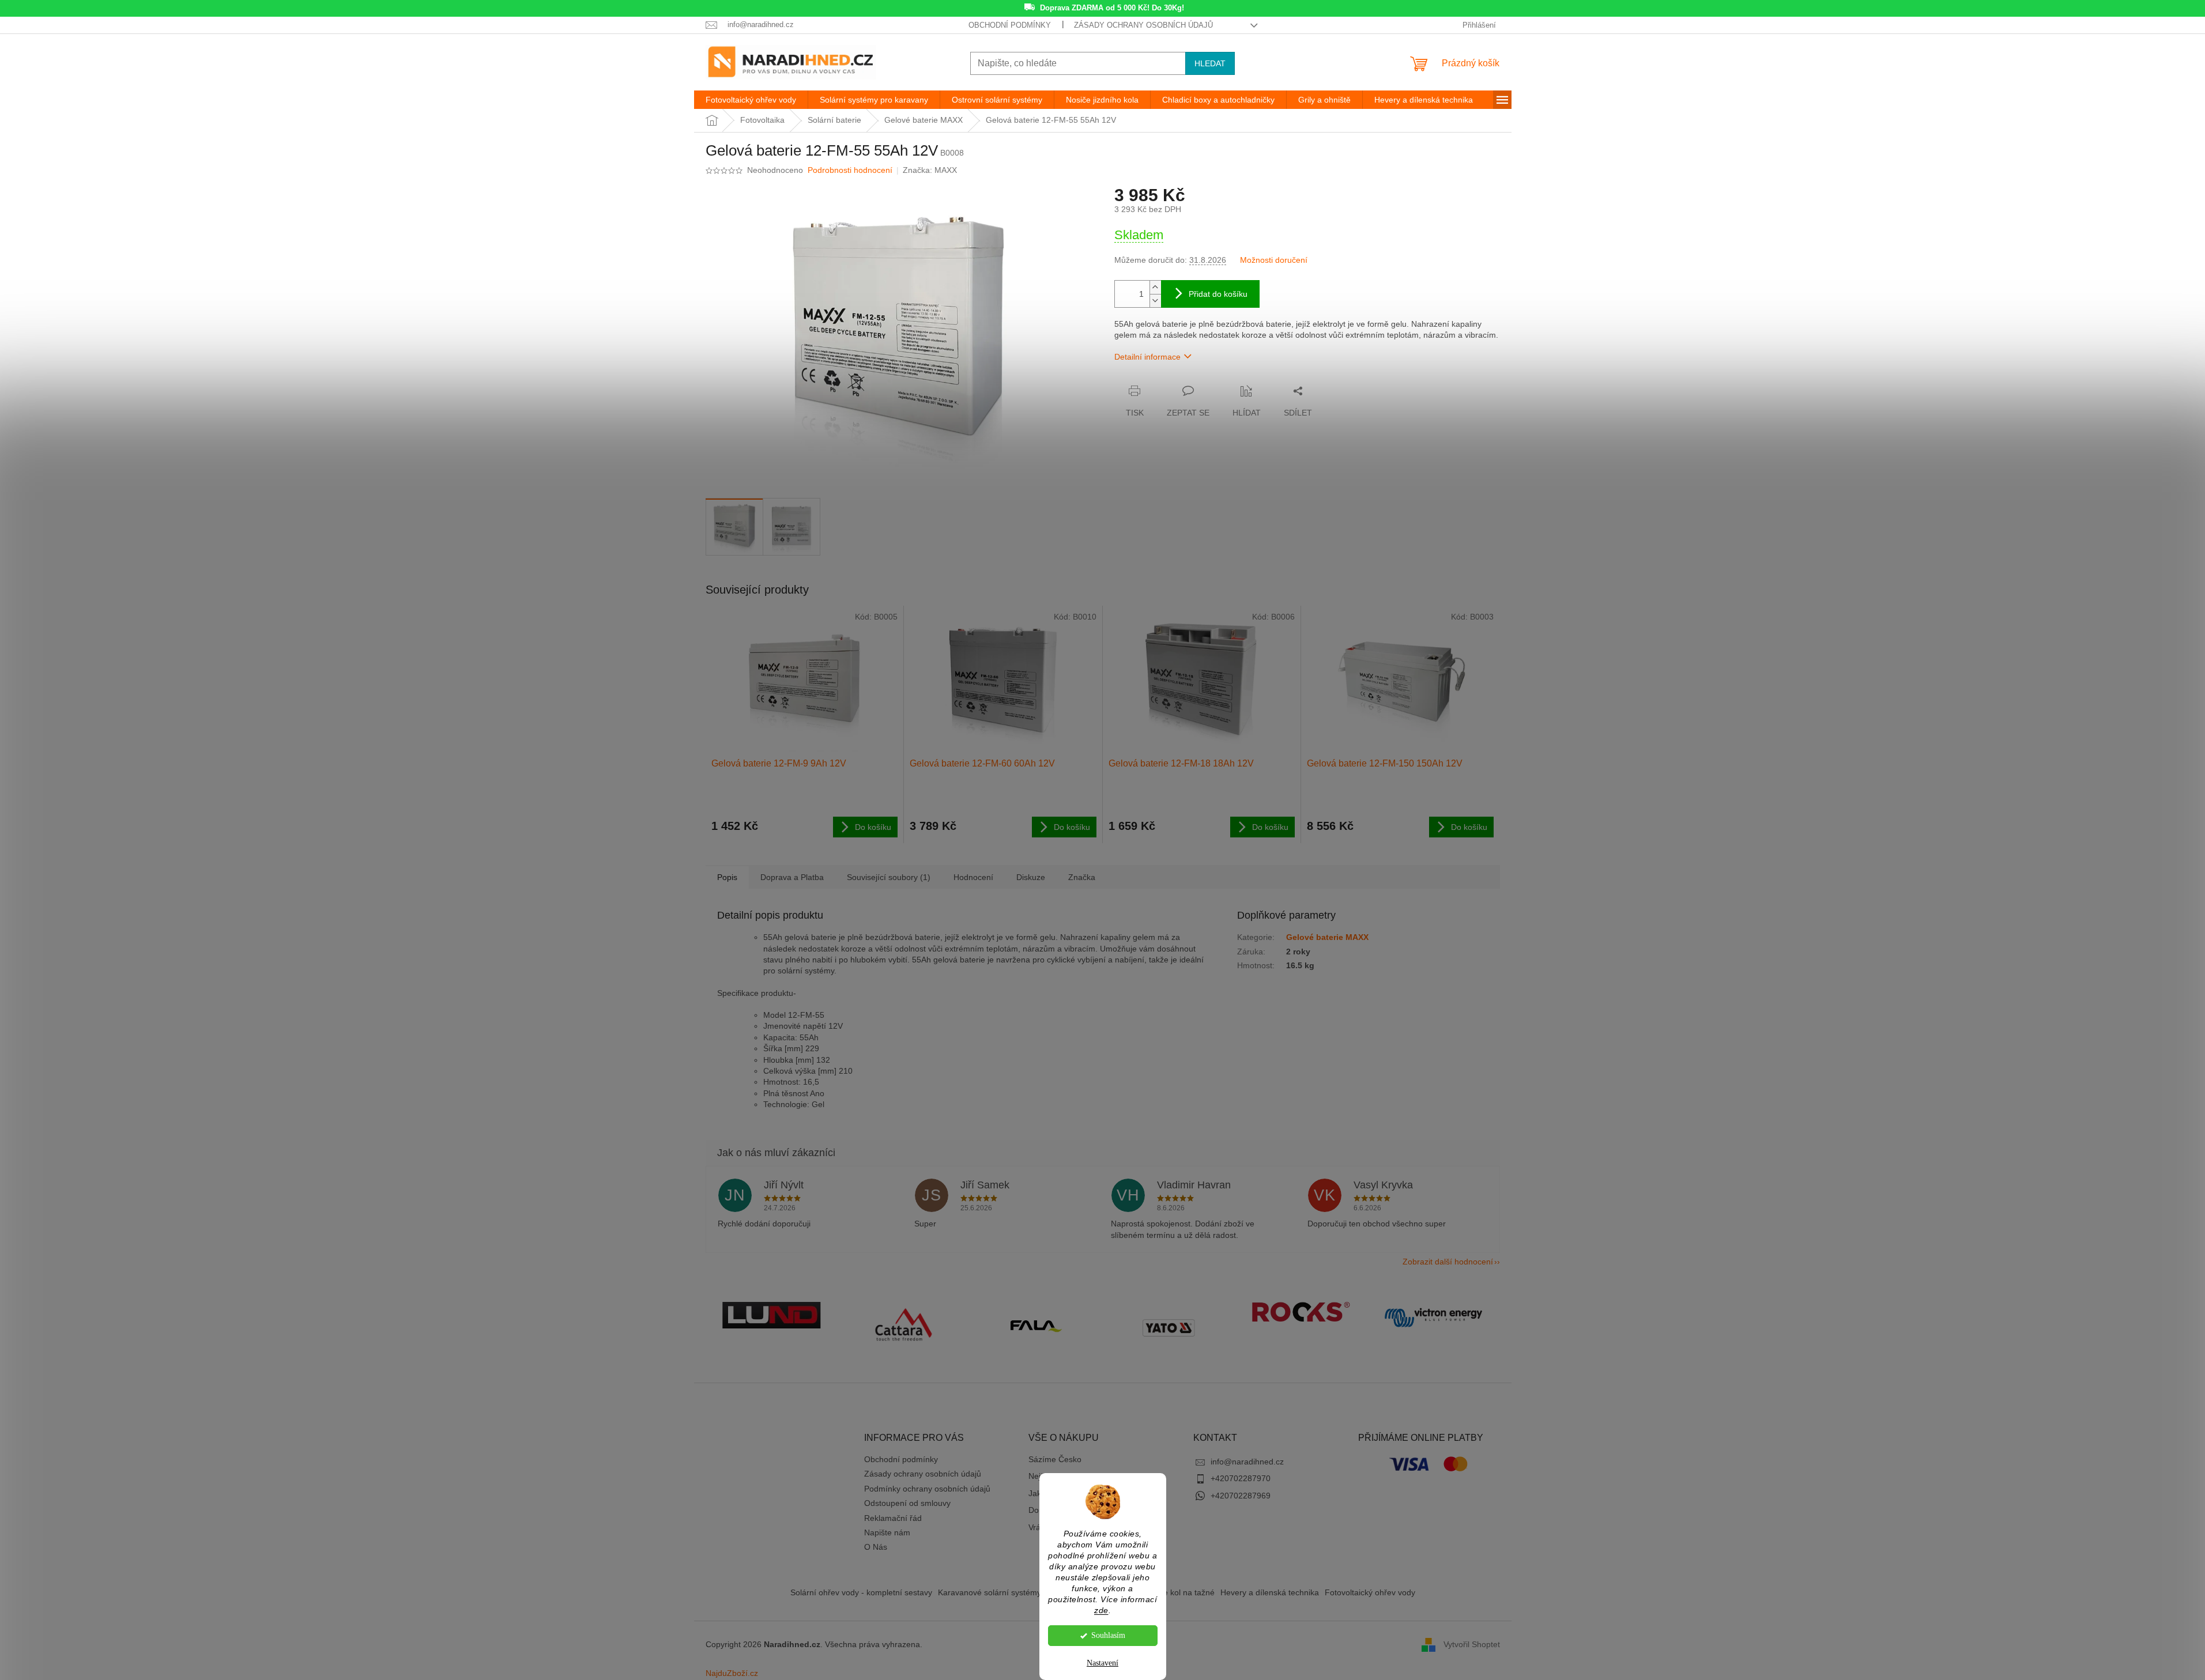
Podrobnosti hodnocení (850, 170)
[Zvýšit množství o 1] (1155, 287)
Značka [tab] (1082, 877)
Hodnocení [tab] (973, 877)
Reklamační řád (893, 1518)
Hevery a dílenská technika (1270, 1592)
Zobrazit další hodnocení (1448, 1262)
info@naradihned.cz (1247, 1462)
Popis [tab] (727, 877)
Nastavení (1102, 1663)
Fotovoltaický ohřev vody (1370, 1592)
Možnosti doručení (1274, 260)
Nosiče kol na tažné (1179, 1592)
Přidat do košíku (1218, 294)
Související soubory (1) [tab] (889, 877)
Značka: (930, 170)
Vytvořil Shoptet (1472, 1644)
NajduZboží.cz (732, 1673)
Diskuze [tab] (1031, 877)
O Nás (876, 1547)
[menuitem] (751, 100)
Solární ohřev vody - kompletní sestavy (861, 1592)
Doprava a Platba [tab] (792, 877)
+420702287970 (1241, 1478)
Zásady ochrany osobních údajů (1143, 25)
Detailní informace (1147, 357)
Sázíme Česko (1055, 1459)
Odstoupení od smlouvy (907, 1503)
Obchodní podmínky (1010, 25)
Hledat (1210, 63)
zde (1101, 1611)
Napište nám (887, 1532)
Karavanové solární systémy (990, 1592)
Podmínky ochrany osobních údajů (927, 1489)
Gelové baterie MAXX (1327, 937)
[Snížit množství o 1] (1155, 301)
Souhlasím (1108, 1635)
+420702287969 (1241, 1496)
